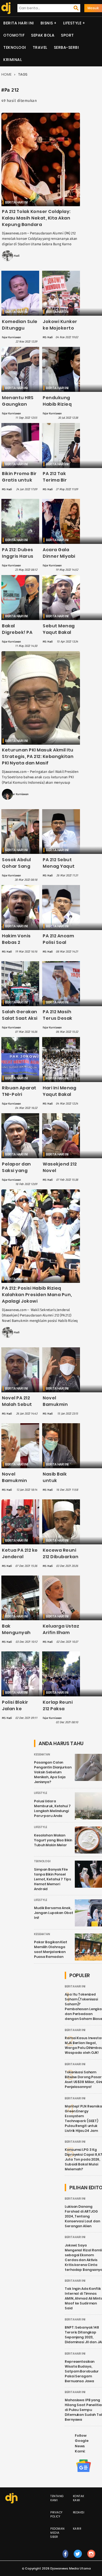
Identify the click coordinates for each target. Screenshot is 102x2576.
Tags (23, 74)
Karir (77, 2529)
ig (91, 2559)
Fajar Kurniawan (11, 337)
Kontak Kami (79, 2498)
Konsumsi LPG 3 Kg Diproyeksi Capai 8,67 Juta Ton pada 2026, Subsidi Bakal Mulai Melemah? (83, 2159)
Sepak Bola (43, 35)
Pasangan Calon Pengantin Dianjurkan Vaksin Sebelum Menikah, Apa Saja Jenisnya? (53, 1772)
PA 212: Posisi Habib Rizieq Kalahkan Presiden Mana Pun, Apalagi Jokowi (37, 1295)
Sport (67, 35)
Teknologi (15, 47)
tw (78, 2559)
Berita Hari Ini (19, 23)
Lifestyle (72, 23)
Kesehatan (42, 1755)
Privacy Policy (56, 2514)
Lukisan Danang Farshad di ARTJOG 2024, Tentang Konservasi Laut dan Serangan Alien (82, 2216)
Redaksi (79, 2512)
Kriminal (13, 60)
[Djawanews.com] (5, 8)
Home (6, 74)
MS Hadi (15, 256)
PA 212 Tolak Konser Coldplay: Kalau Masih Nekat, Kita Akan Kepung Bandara (36, 218)
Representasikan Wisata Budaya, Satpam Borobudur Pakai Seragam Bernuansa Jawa (82, 2371)
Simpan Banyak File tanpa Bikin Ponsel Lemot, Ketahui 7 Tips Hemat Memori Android (52, 1879)
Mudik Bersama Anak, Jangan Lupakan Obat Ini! (54, 1913)
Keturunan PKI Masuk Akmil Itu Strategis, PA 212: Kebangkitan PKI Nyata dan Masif (38, 756)
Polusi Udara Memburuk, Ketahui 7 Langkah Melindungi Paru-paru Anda (52, 1808)
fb (66, 2559)
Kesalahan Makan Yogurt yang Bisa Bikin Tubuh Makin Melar (53, 1840)
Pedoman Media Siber (58, 2533)
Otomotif (14, 35)
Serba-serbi (67, 47)
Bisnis (47, 23)
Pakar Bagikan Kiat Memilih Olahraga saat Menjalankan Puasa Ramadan (51, 1949)
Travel (40, 47)
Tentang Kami (57, 2498)
